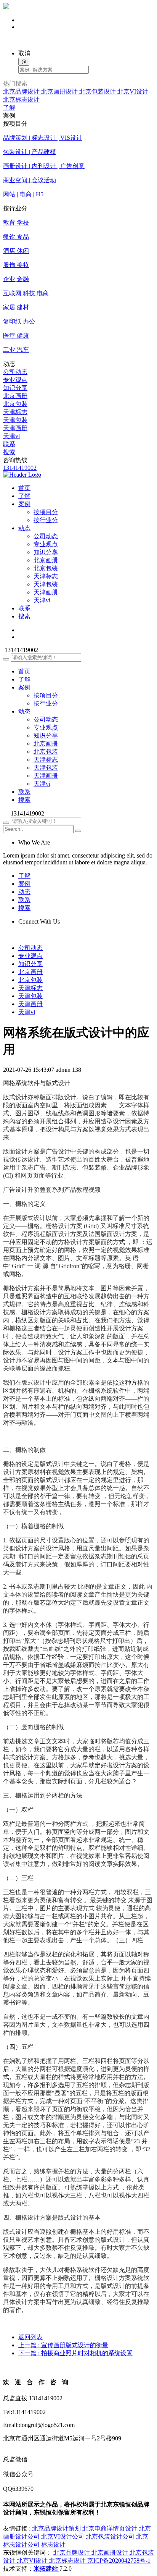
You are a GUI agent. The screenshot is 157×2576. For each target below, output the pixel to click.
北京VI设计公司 (63, 2536)
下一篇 (75, 2353)
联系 (9, 444)
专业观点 (15, 380)
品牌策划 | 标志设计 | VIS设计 (43, 138)
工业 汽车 (16, 350)
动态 (24, 711)
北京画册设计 (60, 91)
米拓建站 (46, 2569)
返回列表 (30, 2337)
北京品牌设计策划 (56, 2528)
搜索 (9, 452)
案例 (24, 687)
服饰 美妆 (16, 265)
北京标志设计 (21, 100)
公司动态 (15, 372)
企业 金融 (16, 279)
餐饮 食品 (16, 237)
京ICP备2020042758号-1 (119, 2561)
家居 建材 (16, 307)
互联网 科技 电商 (26, 293)
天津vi (11, 436)
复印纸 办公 (19, 321)
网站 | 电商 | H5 (23, 194)
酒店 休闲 (16, 251)
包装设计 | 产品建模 (30, 152)
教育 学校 (16, 222)
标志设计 (53, 2544)
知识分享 (15, 388)
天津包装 (15, 420)
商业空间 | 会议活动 (30, 180)
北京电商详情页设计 (110, 2528)
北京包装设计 (98, 91)
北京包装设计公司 (110, 2536)
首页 (24, 671)
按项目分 (46, 512)
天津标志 (15, 412)
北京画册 (15, 396)
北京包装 (15, 404)
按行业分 (46, 520)
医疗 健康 (16, 336)
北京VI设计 (133, 91)
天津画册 (15, 428)
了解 (9, 108)
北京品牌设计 (22, 91)
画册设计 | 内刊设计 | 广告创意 (44, 166)
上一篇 (63, 2345)
